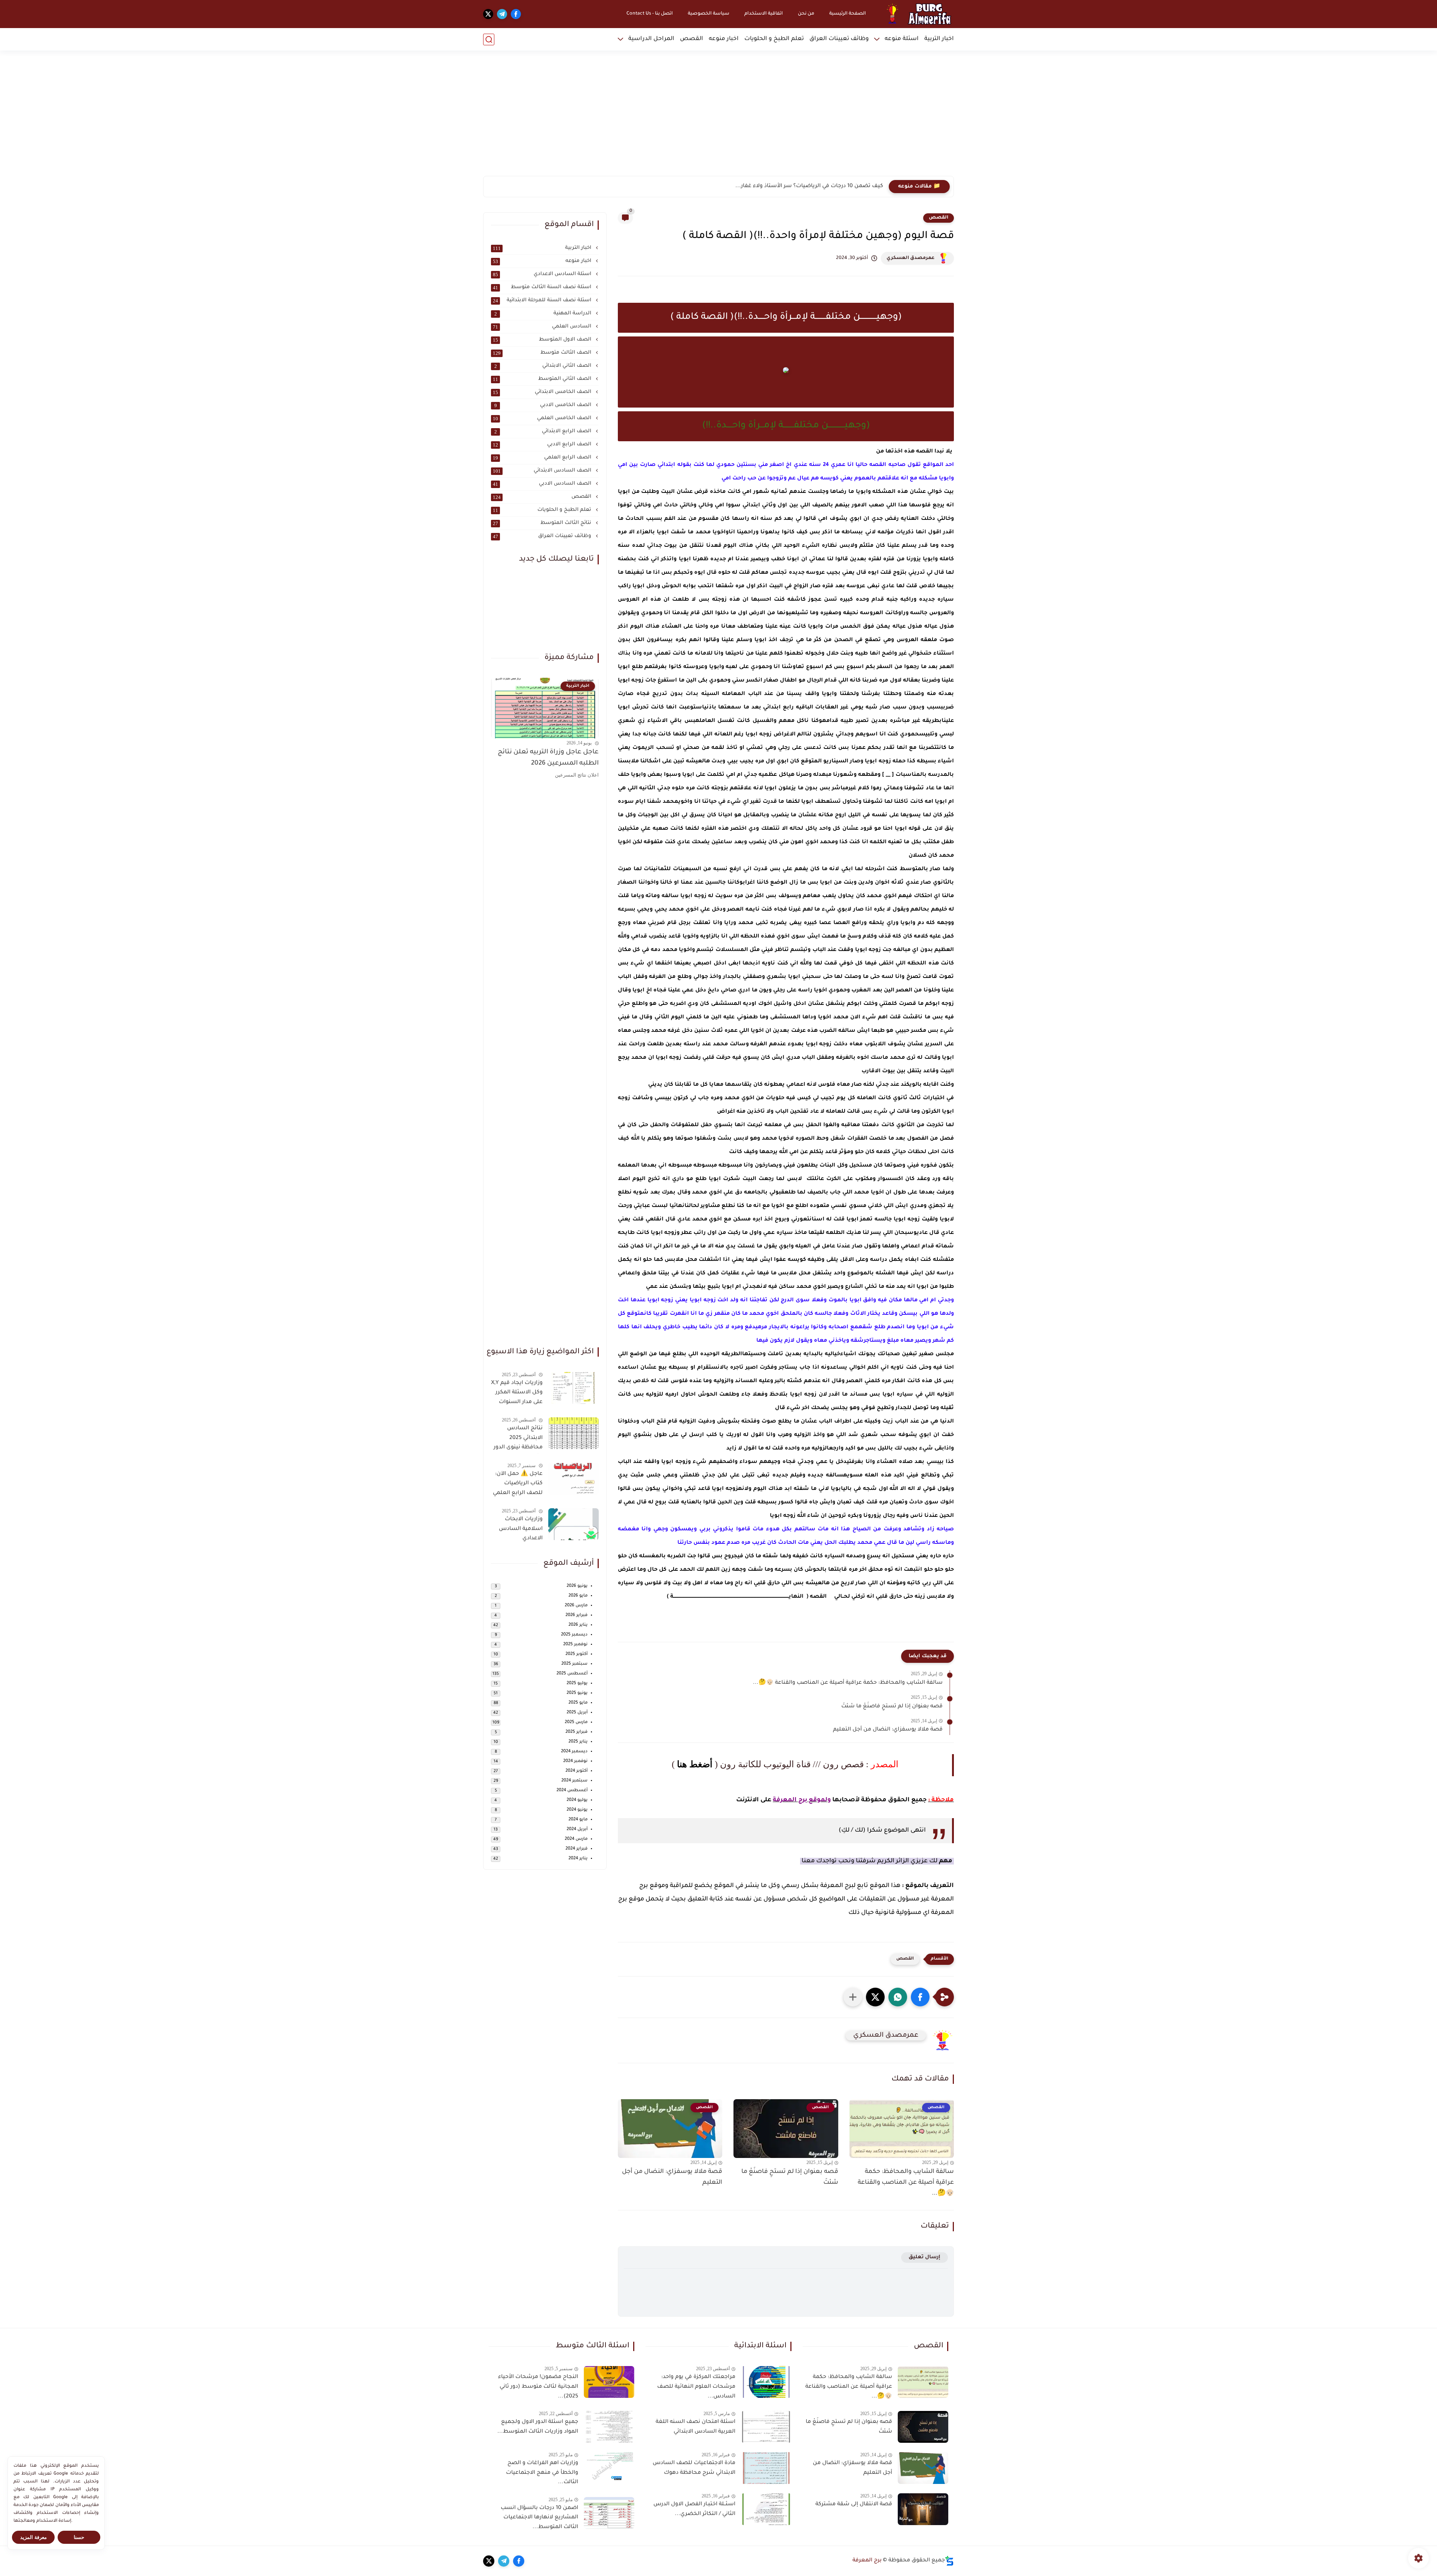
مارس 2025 (576, 1723)
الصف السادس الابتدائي (543, 471)
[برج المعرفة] (916, 14)
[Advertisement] (718, 118)
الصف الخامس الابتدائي (543, 392)
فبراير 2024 (576, 1849)
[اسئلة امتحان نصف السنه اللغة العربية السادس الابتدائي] (766, 2427)
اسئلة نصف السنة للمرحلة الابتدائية (543, 301)
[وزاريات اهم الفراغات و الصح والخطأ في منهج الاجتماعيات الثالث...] (609, 2468)
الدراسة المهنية (544, 314)
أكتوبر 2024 (576, 1771)
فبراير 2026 (576, 1615)
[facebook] (516, 14)
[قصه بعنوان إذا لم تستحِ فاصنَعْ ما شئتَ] (923, 2427)
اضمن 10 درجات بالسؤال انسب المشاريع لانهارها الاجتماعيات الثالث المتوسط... (539, 2518)
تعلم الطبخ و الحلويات (774, 39)
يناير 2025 (578, 1742)
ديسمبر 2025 (574, 1635)
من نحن (806, 14)
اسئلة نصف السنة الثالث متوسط (543, 287)
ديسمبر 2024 (574, 1752)
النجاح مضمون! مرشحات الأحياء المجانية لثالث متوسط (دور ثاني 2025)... (538, 2387)
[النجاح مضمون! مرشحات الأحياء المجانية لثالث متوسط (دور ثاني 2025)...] (609, 2382)
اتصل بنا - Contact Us (650, 14)
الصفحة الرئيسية (848, 14)
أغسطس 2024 (572, 1791)
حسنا (79, 2537)
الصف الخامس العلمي (543, 418)
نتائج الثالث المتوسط (543, 523)
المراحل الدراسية (651, 39)
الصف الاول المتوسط (543, 340)
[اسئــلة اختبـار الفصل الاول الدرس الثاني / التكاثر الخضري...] (766, 2509)
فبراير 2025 (576, 1732)
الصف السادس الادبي (543, 484)
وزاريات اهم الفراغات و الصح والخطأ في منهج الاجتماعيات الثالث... (542, 2473)
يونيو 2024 (577, 1810)
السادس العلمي (543, 327)
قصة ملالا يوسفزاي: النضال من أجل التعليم (888, 1730)
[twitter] (488, 14)
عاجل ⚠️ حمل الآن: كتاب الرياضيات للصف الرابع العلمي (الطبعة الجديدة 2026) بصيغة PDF (518, 1485)
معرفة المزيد (33, 2537)
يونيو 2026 (577, 1586)
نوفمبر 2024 (575, 1761)
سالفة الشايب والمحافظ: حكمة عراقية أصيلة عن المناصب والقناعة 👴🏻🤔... (848, 1683)
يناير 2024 (578, 1859)
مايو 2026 (578, 1596)
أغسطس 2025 (572, 1674)
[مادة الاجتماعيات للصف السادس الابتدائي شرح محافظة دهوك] (766, 2468)
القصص (692, 39)
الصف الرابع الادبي (543, 445)
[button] (920, 1997)
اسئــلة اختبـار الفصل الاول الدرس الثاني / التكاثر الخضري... (694, 2509)
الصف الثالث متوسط (543, 353)
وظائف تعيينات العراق (839, 39)
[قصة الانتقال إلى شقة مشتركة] (923, 2509)
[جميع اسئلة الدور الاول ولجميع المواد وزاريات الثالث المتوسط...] (609, 2427)
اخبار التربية (939, 39)
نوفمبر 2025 (575, 1645)
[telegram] (502, 14)
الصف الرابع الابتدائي (544, 432)
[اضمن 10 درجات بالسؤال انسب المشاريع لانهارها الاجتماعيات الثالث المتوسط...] (609, 2513)
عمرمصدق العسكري (910, 258)
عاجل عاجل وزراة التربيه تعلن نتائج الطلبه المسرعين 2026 (548, 758)
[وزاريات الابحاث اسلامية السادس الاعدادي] (573, 1524)
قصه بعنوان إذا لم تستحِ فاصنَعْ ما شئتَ (892, 1707)
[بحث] (489, 39)
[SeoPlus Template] (949, 2561)
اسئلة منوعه (902, 39)
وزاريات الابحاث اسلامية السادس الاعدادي (521, 1529)
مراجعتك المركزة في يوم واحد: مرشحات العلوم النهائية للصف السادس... (696, 2387)
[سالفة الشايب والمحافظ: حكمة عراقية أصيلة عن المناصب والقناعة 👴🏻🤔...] (923, 2382)
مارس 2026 (576, 1606)
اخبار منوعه (724, 39)
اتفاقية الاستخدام (764, 14)
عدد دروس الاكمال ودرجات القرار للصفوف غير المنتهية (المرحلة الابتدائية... (791, 186)
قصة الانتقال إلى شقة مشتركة (854, 2505)
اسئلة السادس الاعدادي (543, 274)
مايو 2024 (578, 1820)
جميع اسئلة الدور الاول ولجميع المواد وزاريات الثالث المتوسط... (538, 2427)
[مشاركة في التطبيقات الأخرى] (853, 1997)
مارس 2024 (576, 1839)
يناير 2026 (578, 1625)
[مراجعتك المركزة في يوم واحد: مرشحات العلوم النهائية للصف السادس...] (766, 2382)
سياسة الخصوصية (709, 14)
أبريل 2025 (577, 1713)
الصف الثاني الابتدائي (544, 366)
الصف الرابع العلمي (543, 458)
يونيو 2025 (577, 1693)
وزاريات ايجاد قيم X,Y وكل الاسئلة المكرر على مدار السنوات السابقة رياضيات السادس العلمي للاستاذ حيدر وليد (517, 1394)
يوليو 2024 (577, 1800)
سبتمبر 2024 (574, 1781)
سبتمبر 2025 (574, 1664)
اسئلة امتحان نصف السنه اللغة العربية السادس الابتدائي (695, 2427)
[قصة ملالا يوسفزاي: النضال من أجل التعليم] (923, 2468)
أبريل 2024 (577, 1830)
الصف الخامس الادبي (544, 405)
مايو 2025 (578, 1703)
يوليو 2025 (577, 1684)
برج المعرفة (867, 2561)
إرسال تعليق (925, 2257)
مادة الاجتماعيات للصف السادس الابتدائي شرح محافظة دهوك (694, 2468)
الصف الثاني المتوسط (543, 379)
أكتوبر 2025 (576, 1654)
